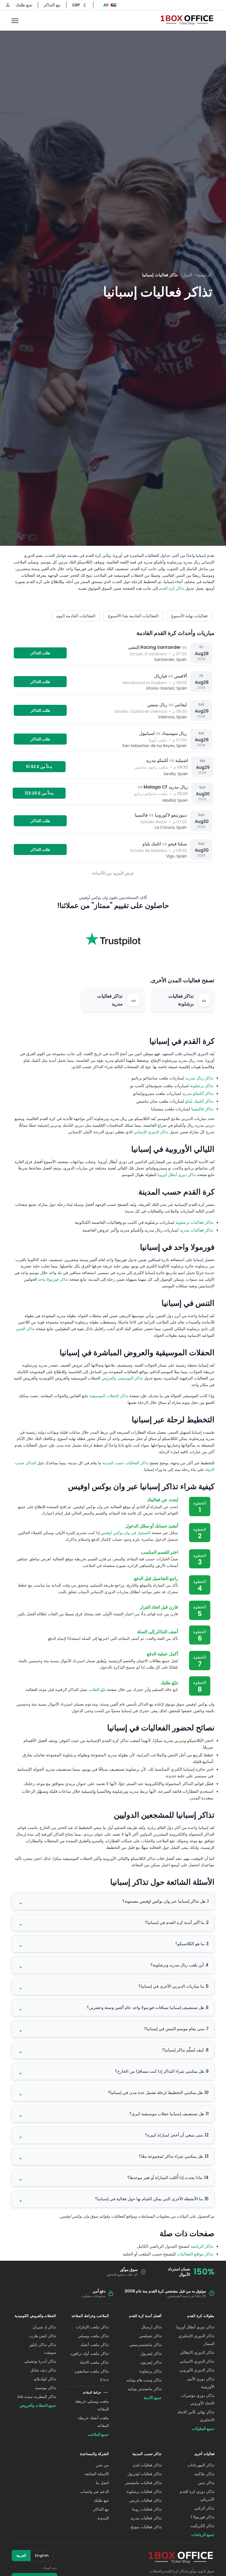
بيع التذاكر (52, 5)
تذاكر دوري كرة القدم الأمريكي (197, 2495)
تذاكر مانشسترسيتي (146, 2345)
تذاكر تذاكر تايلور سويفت (43, 2349)
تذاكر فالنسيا (202, 1109)
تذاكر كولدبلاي (45, 2379)
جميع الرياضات (203, 2535)
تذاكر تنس (206, 2483)
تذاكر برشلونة (202, 1086)
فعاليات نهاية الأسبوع (189, 616)
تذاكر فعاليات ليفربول (145, 2474)
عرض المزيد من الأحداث (113, 873)
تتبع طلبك (24, 5)
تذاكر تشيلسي (150, 2336)
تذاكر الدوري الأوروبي (197, 2370)
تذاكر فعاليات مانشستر (143, 2483)
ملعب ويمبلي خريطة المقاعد (92, 2405)
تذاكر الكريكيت (202, 2526)
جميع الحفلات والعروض (38, 2405)
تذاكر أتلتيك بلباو (199, 1101)
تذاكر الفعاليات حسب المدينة (126, 1463)
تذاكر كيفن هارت (43, 2336)
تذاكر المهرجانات (201, 2465)
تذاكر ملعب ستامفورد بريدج (91, 2375)
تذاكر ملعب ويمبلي (93, 2336)
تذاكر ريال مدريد (199, 1078)
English (42, 2555)
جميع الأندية (153, 2398)
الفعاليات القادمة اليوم (76, 616)
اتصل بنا (102, 2483)
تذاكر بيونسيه (46, 2388)
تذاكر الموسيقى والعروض (122, 1378)
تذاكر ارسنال (151, 2327)
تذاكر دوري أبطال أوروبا (177, 1175)
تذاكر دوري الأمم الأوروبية (201, 2383)
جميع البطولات (203, 2429)
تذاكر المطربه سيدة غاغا (37, 2397)
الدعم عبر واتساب (95, 2492)
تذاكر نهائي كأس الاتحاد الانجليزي (196, 2416)
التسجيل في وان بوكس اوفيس (126, 1533)
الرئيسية (204, 275)
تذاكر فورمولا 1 (203, 2517)
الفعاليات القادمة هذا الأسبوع (133, 616)
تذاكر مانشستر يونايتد (145, 2389)
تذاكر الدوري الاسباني (197, 2361)
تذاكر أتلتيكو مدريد (198, 1093)
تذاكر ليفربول (151, 2353)
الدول (187, 275)
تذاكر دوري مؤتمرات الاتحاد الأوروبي (198, 2399)
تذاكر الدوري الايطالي (197, 2352)
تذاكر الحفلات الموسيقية (109, 1396)
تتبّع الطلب (97, 1690)
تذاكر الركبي (204, 2508)
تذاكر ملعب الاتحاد (94, 2362)
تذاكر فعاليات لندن (147, 2465)
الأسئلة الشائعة (97, 2474)
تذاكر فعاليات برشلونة (194, 1222)
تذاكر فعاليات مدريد (197, 1230)
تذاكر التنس (25, 1329)
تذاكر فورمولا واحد (53, 1279)
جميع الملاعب (98, 2434)
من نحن (102, 2465)
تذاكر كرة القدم (172, 588)
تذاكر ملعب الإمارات (92, 2327)
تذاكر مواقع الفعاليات (195, 2254)
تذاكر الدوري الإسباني (151, 1132)
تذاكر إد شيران (44, 2327)
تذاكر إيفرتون (151, 2362)
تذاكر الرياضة (202, 2246)
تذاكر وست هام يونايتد (144, 2380)
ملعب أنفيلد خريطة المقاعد (93, 2422)
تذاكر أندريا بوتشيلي (40, 2361)
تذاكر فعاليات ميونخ (146, 2527)
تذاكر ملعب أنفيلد (95, 2345)
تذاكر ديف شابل (43, 2370)
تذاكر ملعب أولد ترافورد (89, 2353)
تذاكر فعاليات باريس (146, 2500)
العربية (21, 2555)
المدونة (103, 2518)
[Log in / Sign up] (8, 5)
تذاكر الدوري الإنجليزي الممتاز (196, 2340)
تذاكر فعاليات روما (147, 2509)
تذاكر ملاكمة (204, 2474)
